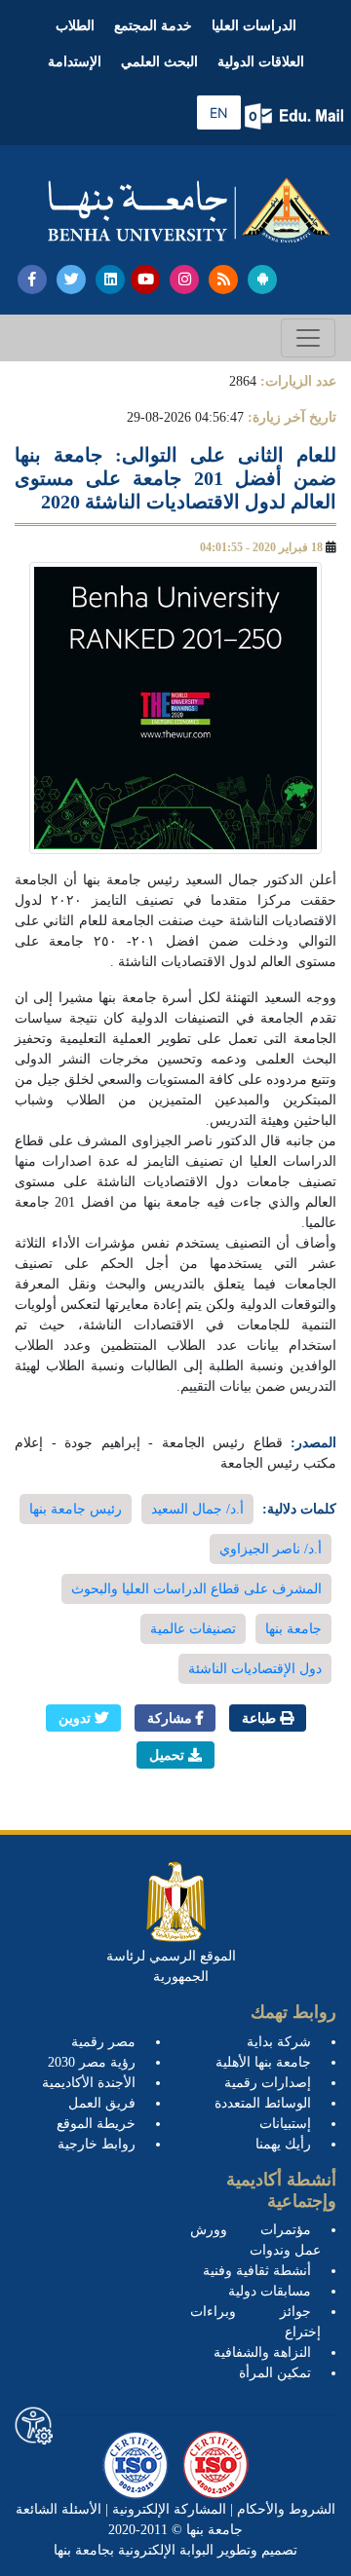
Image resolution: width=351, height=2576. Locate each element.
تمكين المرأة (275, 2373)
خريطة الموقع (96, 2124)
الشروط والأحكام (284, 2509)
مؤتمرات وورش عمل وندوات (255, 2240)
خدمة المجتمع (153, 26)
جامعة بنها (293, 1629)
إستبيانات (285, 2124)
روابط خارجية (97, 2144)
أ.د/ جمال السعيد (197, 1509)
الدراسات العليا (254, 26)
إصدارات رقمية (268, 2083)
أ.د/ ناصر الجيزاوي (271, 1549)
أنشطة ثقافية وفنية (257, 2271)
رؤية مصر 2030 (92, 2062)
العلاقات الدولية (261, 62)
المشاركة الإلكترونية (167, 2509)
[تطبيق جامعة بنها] (262, 280)
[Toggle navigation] (308, 338)
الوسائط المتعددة (263, 2103)
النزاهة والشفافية (262, 2352)
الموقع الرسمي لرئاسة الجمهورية (171, 1966)
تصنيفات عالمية (193, 1629)
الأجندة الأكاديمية (89, 2083)
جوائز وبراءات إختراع (255, 2322)
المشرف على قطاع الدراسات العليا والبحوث (196, 1589)
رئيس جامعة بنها (76, 1509)
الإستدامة (75, 62)
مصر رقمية (103, 2042)
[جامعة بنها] (189, 210)
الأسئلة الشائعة (58, 2509)
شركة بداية (279, 2042)
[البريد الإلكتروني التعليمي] (296, 116)
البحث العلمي (159, 62)
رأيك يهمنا (283, 2144)
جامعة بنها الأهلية (263, 2062)
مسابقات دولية (270, 2291)
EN (219, 112)
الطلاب (75, 26)
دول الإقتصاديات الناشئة (255, 1669)
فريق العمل (102, 2103)
